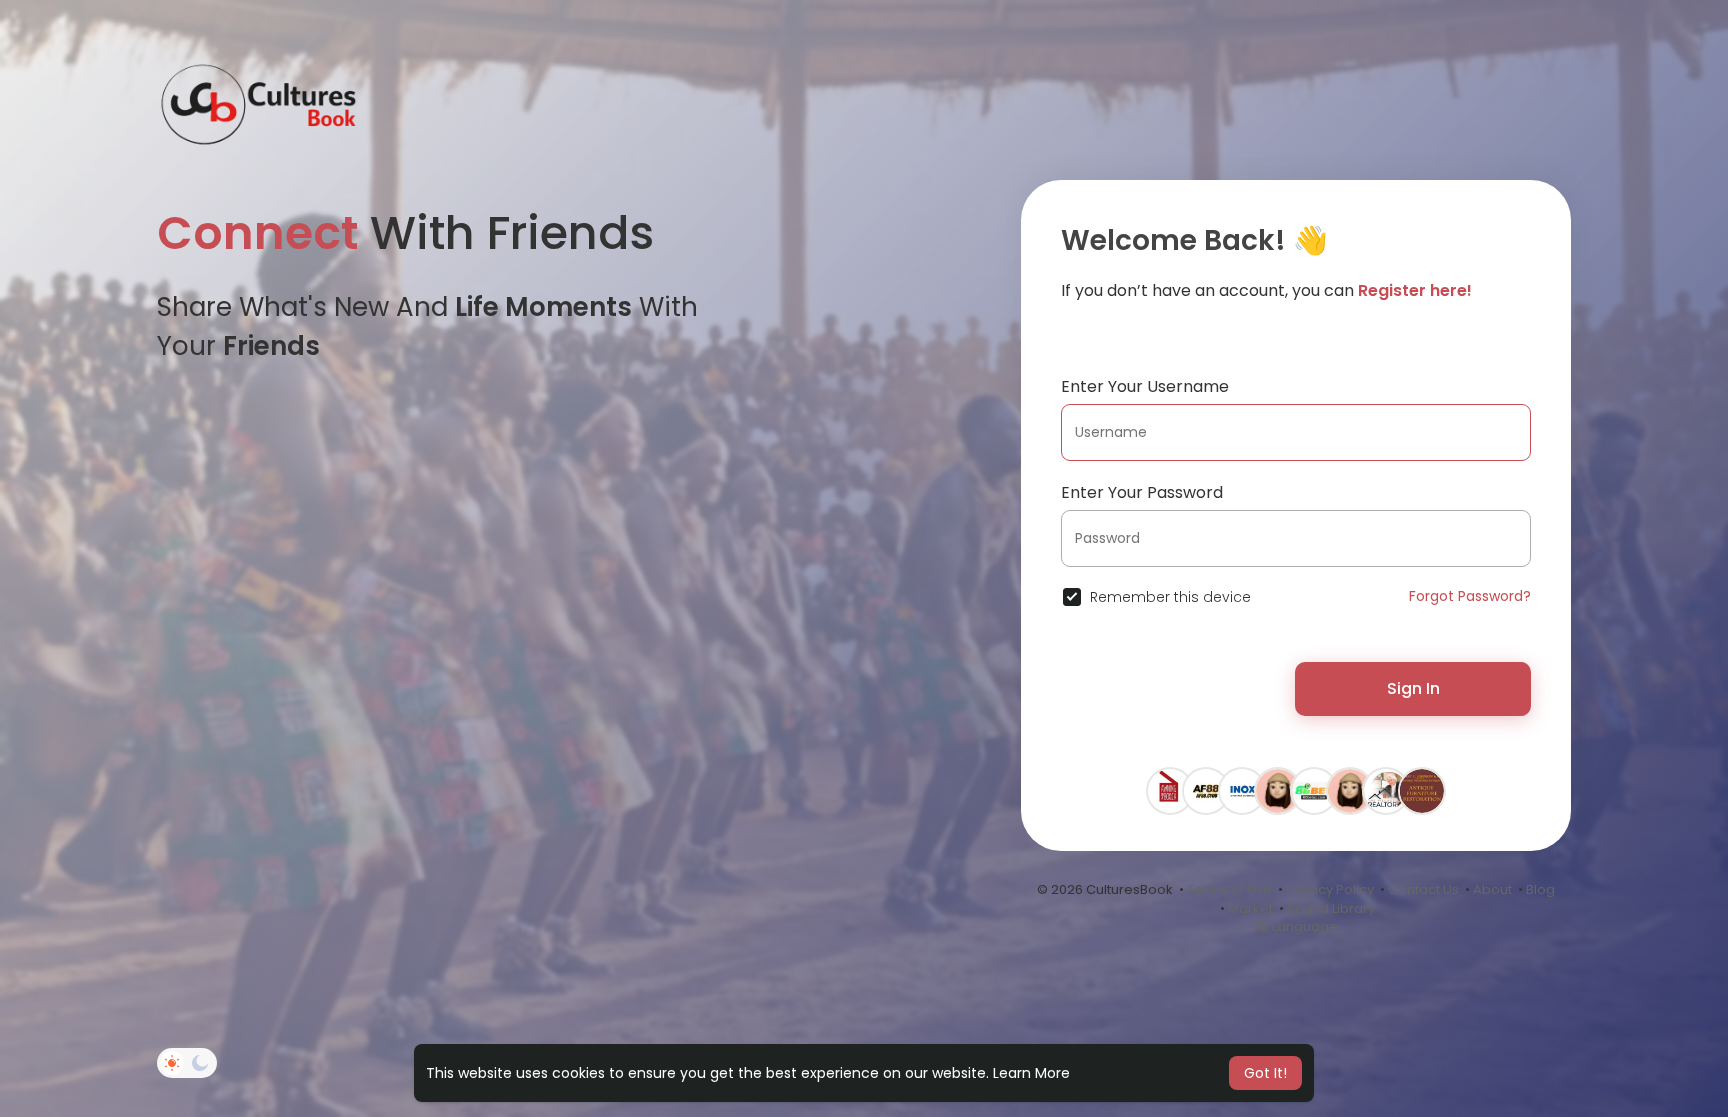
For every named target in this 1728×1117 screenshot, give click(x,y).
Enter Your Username (1145, 386)
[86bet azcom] (1314, 790)
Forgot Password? (1470, 596)
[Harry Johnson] (1422, 790)
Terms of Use (1229, 889)
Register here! (1415, 290)
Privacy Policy (1330, 889)
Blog (1540, 889)
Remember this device (1170, 597)
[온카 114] (1350, 790)
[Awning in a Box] (1170, 790)
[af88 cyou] (1206, 790)
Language (1303, 926)
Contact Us (1423, 889)
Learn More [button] (1031, 1073)
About (1492, 889)
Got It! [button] (1265, 1073)
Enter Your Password (1142, 492)
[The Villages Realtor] (1386, 790)
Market (1250, 908)
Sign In (1413, 688)
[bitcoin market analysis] (1278, 790)
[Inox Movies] (1242, 790)
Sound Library (1331, 908)
